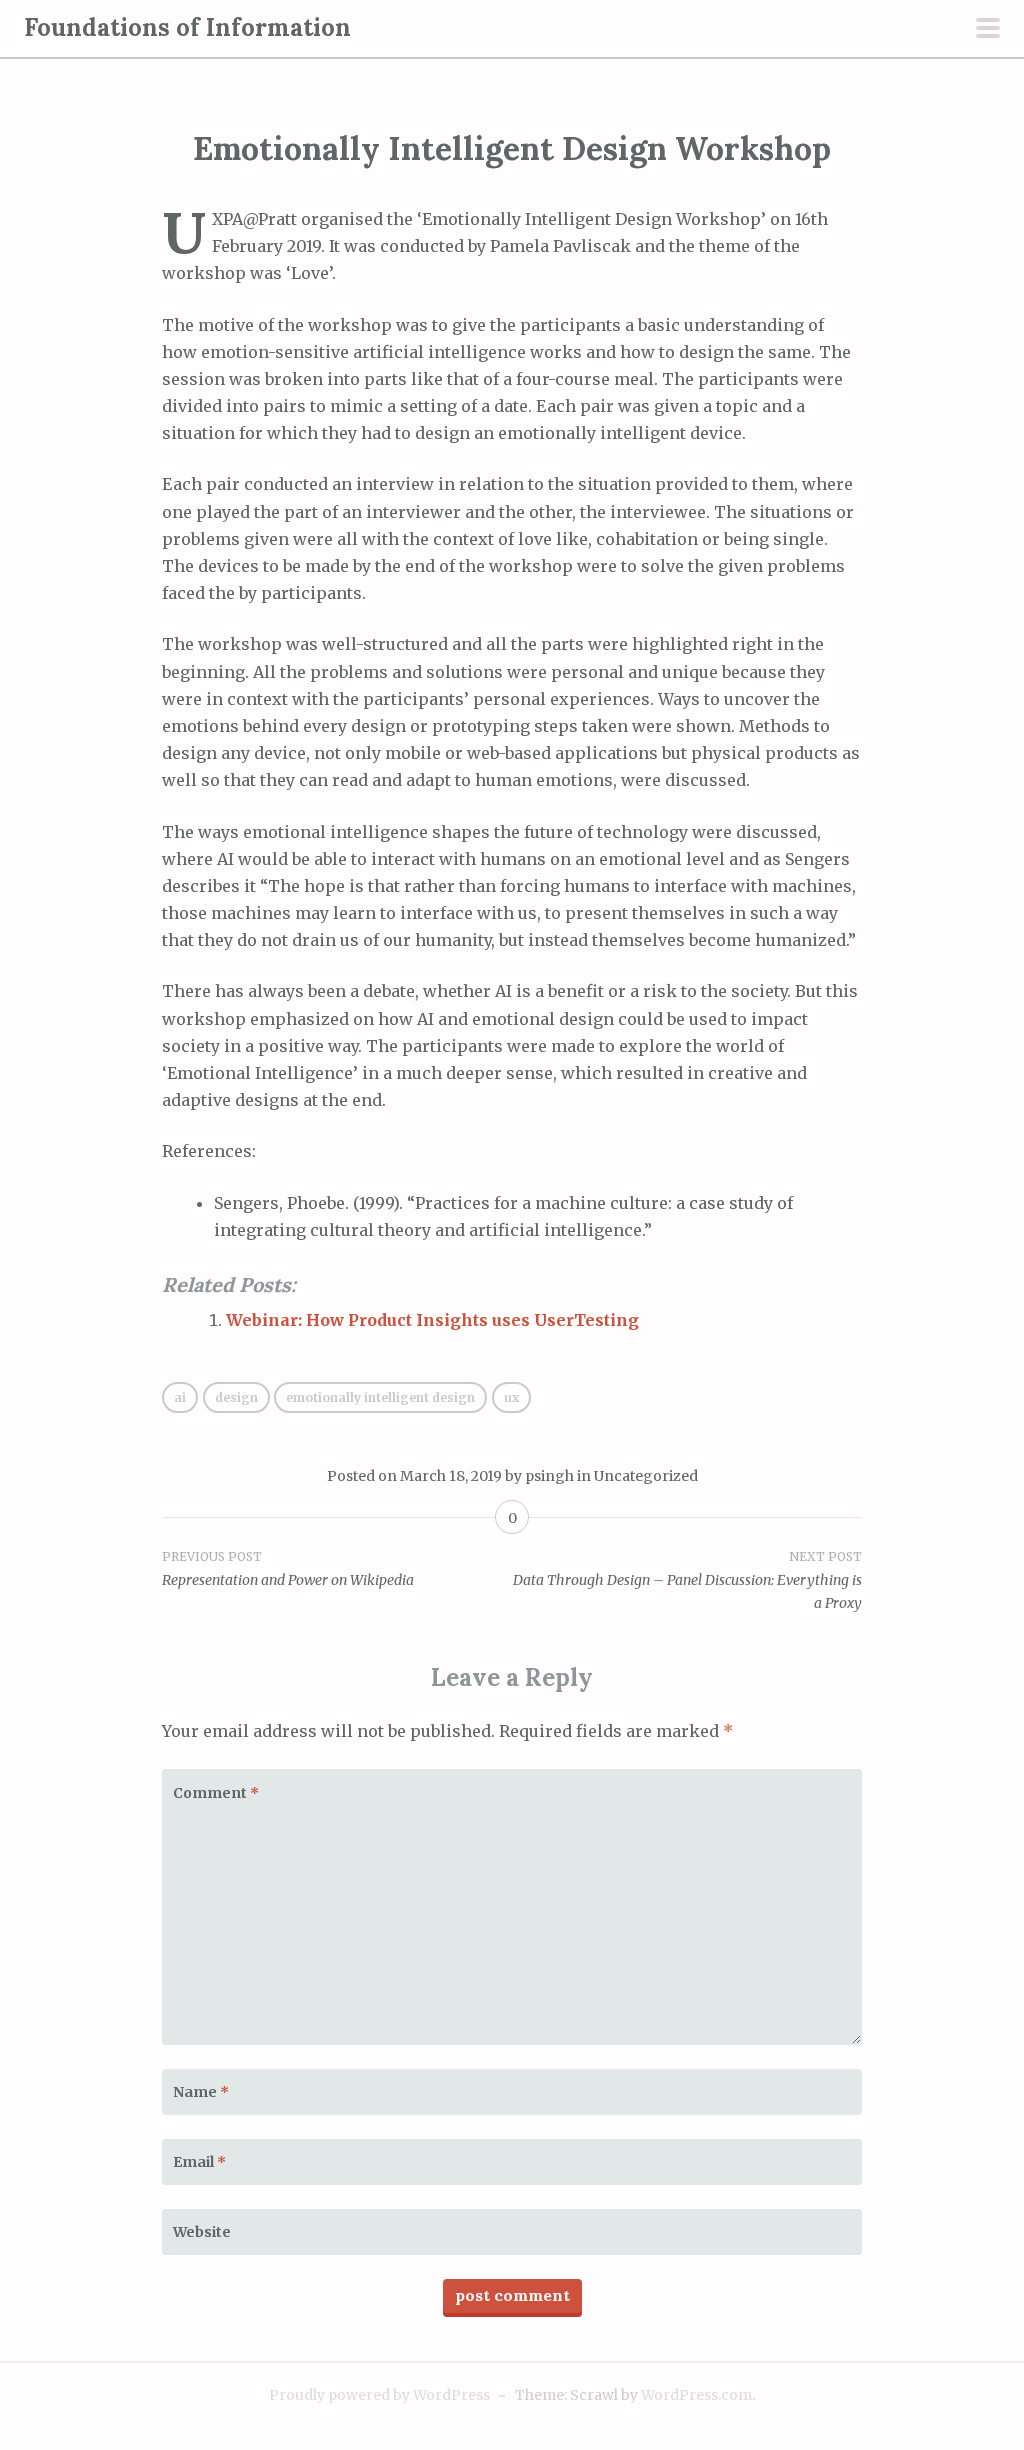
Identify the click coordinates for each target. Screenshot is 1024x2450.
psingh (549, 1476)
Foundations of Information (187, 27)
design (236, 1397)
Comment (216, 1793)
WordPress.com (696, 2395)
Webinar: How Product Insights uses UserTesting (432, 1320)
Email (199, 2162)
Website (202, 2232)
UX (511, 1397)
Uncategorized (646, 1476)
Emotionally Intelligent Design (380, 1397)
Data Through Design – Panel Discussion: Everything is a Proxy (687, 1581)
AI (180, 1397)
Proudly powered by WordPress (379, 2395)
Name (201, 2092)
